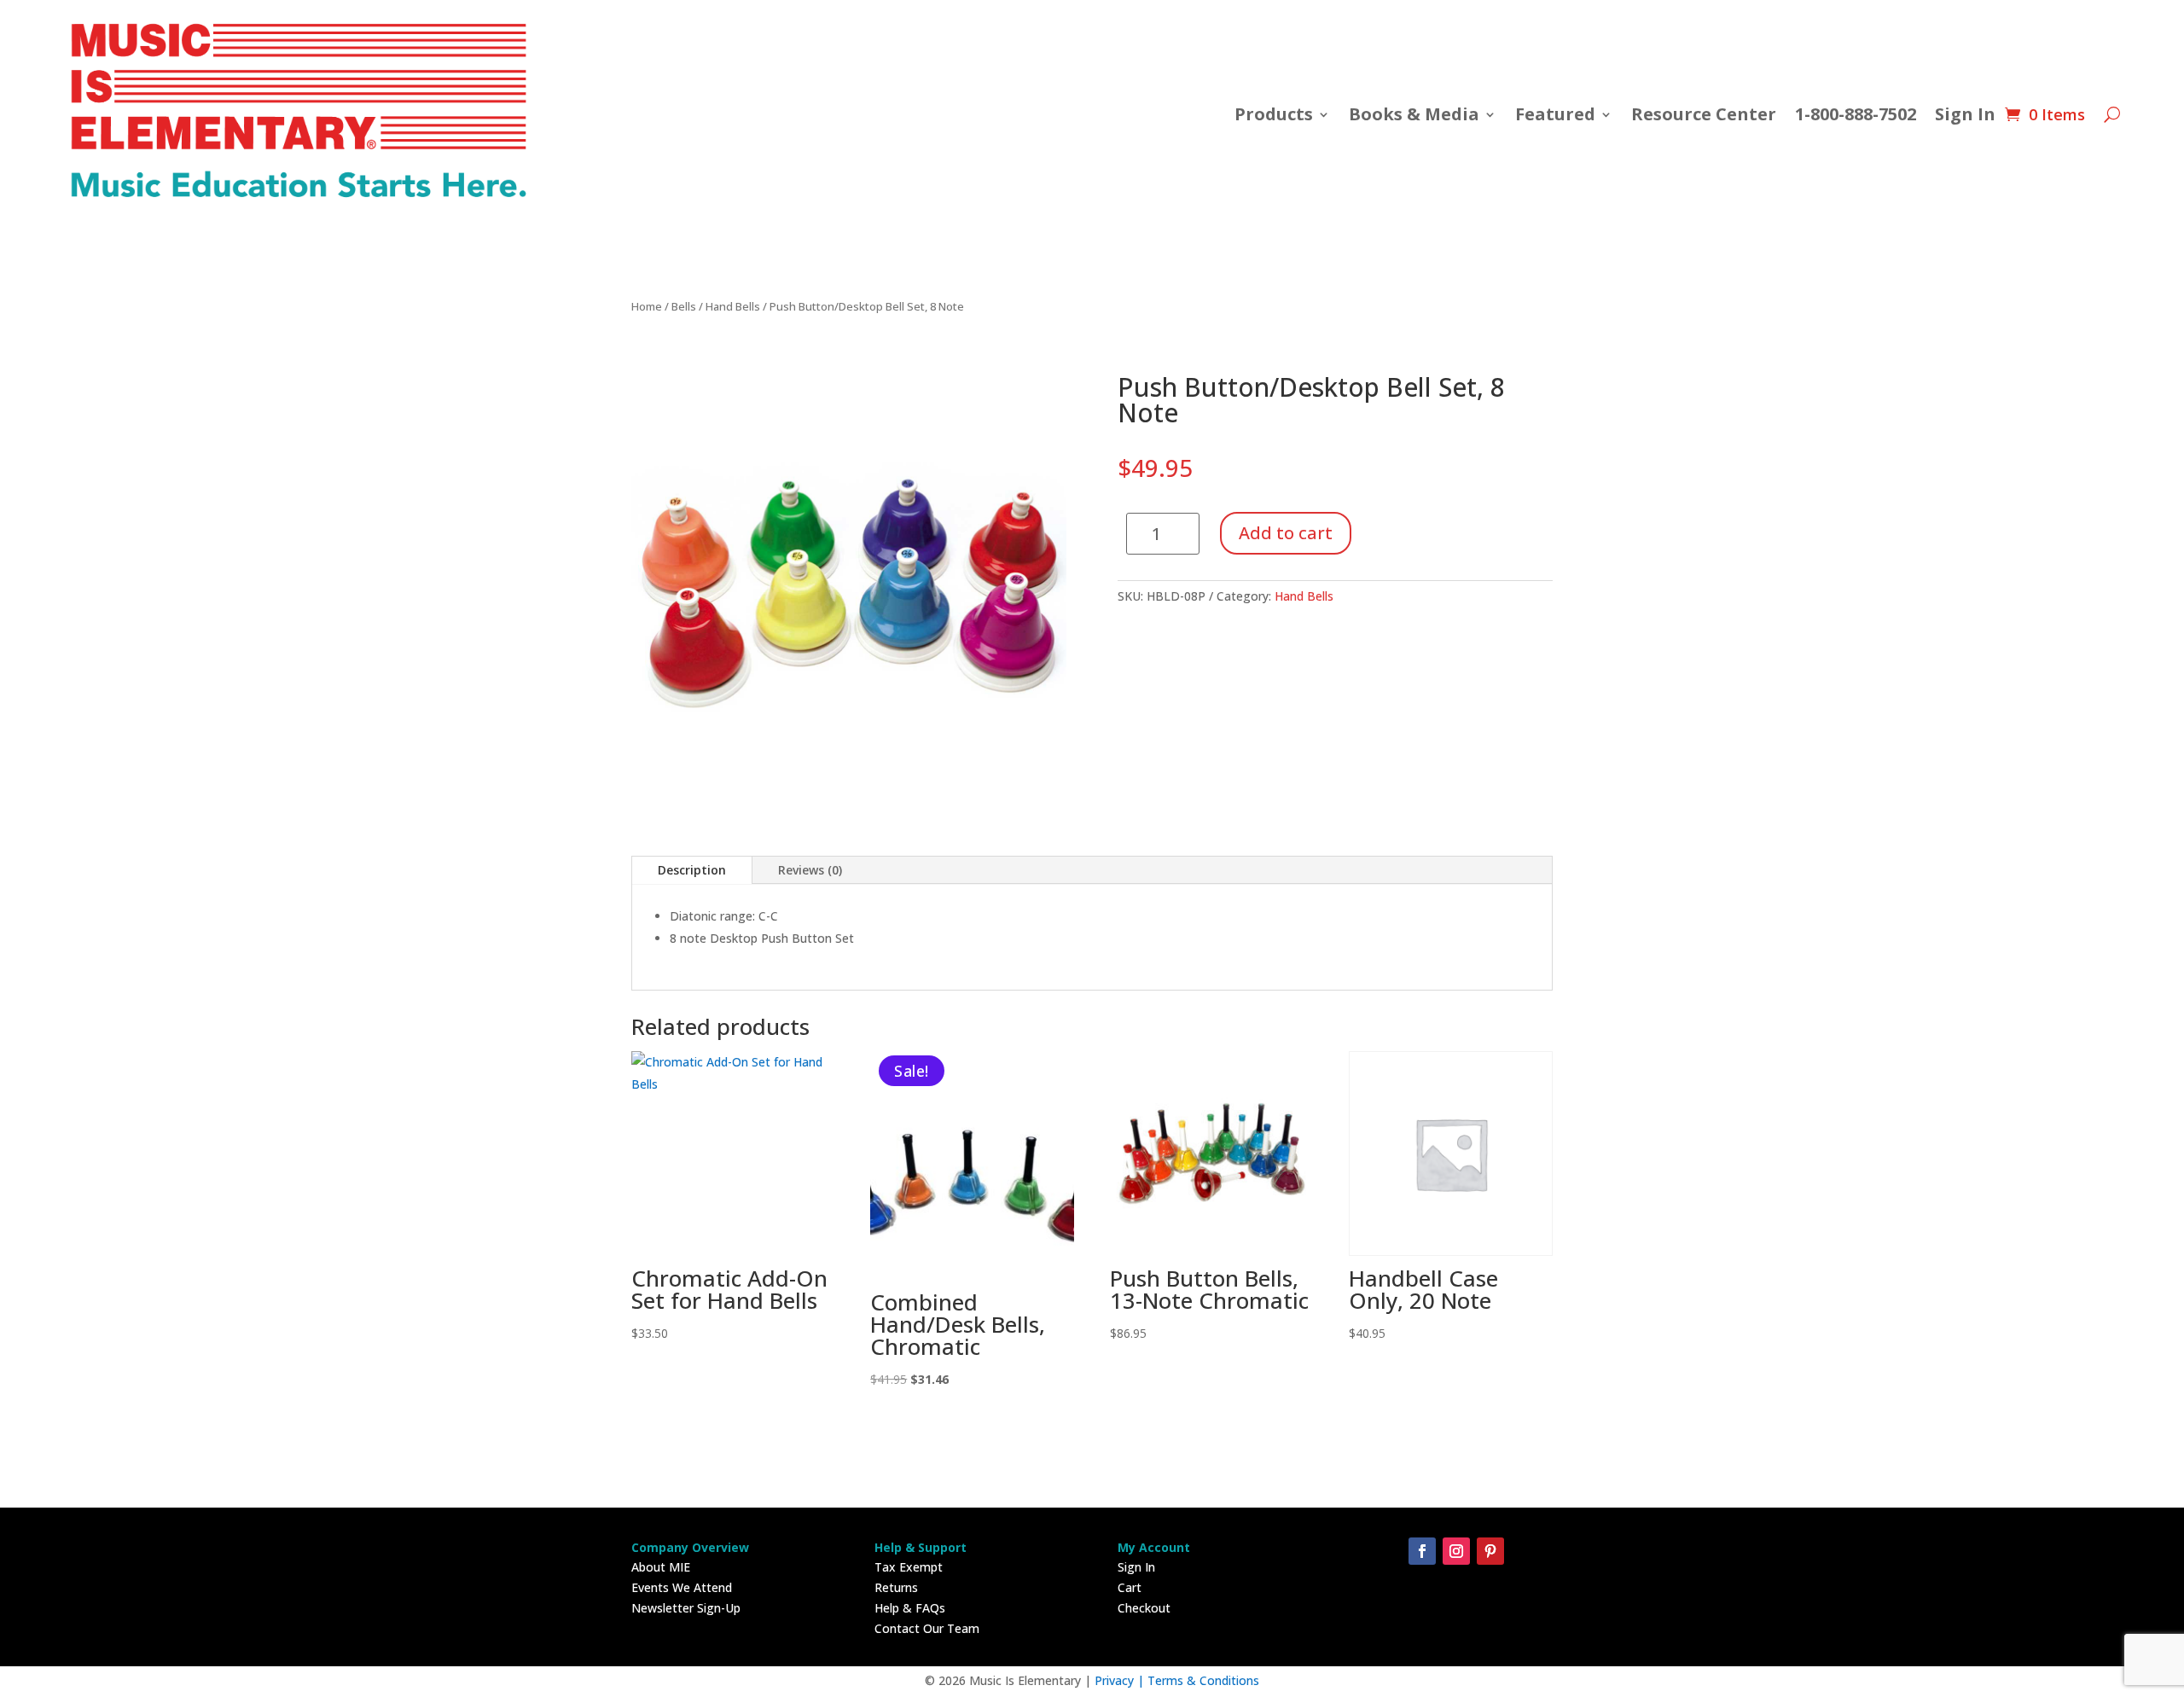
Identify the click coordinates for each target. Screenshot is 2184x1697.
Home (647, 306)
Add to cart (1286, 533)
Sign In (1965, 114)
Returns (896, 1587)
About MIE (661, 1567)
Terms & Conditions (1203, 1680)
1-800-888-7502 (1856, 114)
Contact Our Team (927, 1628)
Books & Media (1414, 114)
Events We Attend (682, 1587)
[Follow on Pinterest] (1490, 1551)
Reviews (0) (810, 870)
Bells (684, 306)
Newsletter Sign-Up (686, 1608)
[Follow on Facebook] (1422, 1551)
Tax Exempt (909, 1567)
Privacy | (1121, 1680)
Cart (1130, 1587)
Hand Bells (733, 306)
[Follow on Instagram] (1456, 1551)
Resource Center (1704, 114)
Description (692, 870)
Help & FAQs (910, 1608)
